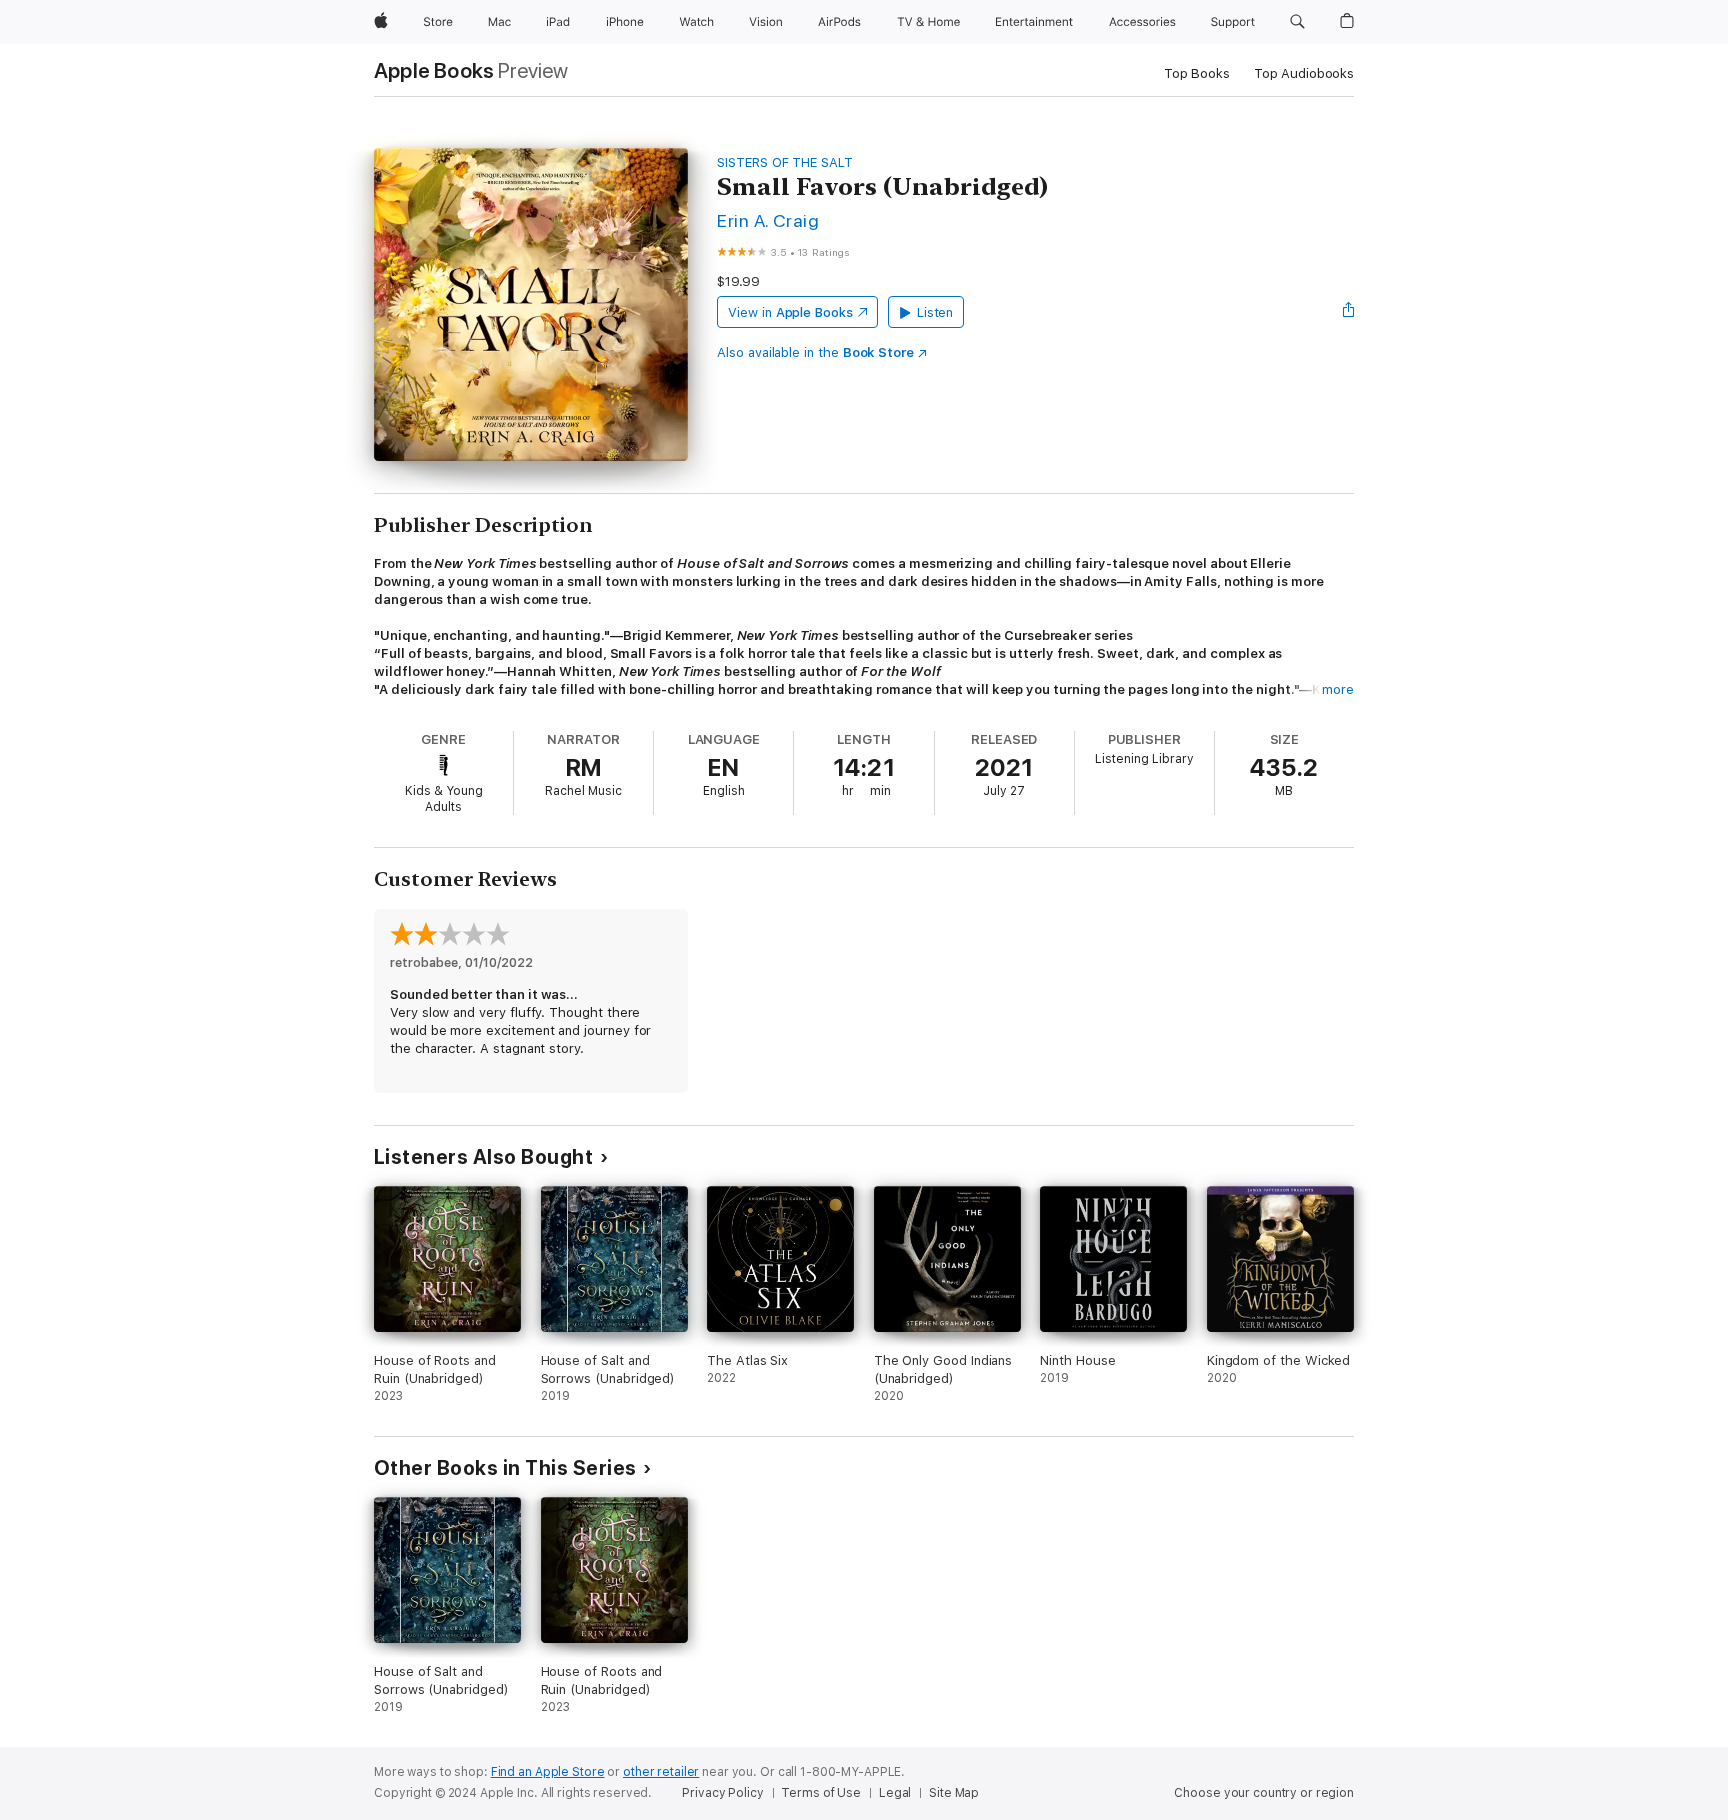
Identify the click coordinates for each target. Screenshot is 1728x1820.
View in (790, 312)
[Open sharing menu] (1349, 312)
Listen (935, 312)
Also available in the (815, 352)
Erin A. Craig (768, 220)
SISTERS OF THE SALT (785, 162)
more (1338, 689)
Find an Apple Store (548, 1772)
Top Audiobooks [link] (1304, 73)
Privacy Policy (722, 1793)
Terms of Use (821, 1793)
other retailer (661, 1772)
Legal (895, 1793)
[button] (1297, 22)
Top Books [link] (1197, 73)
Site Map (954, 1793)
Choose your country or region (1264, 1793)
